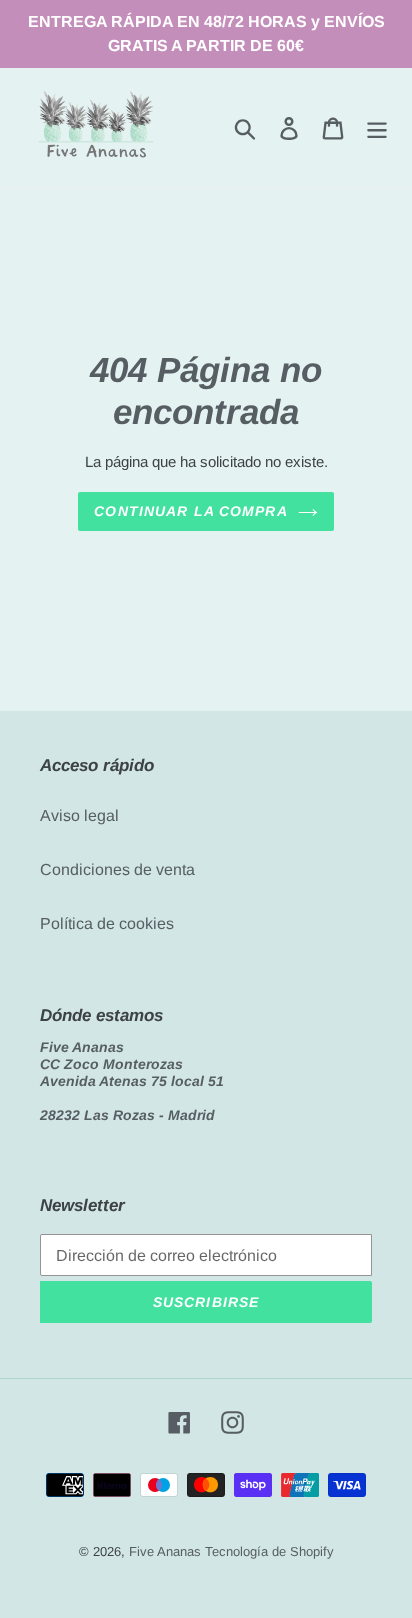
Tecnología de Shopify (269, 1551)
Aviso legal (79, 815)
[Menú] (377, 128)
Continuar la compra (190, 511)
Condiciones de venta (117, 869)
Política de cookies (107, 923)
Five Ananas (165, 1551)
